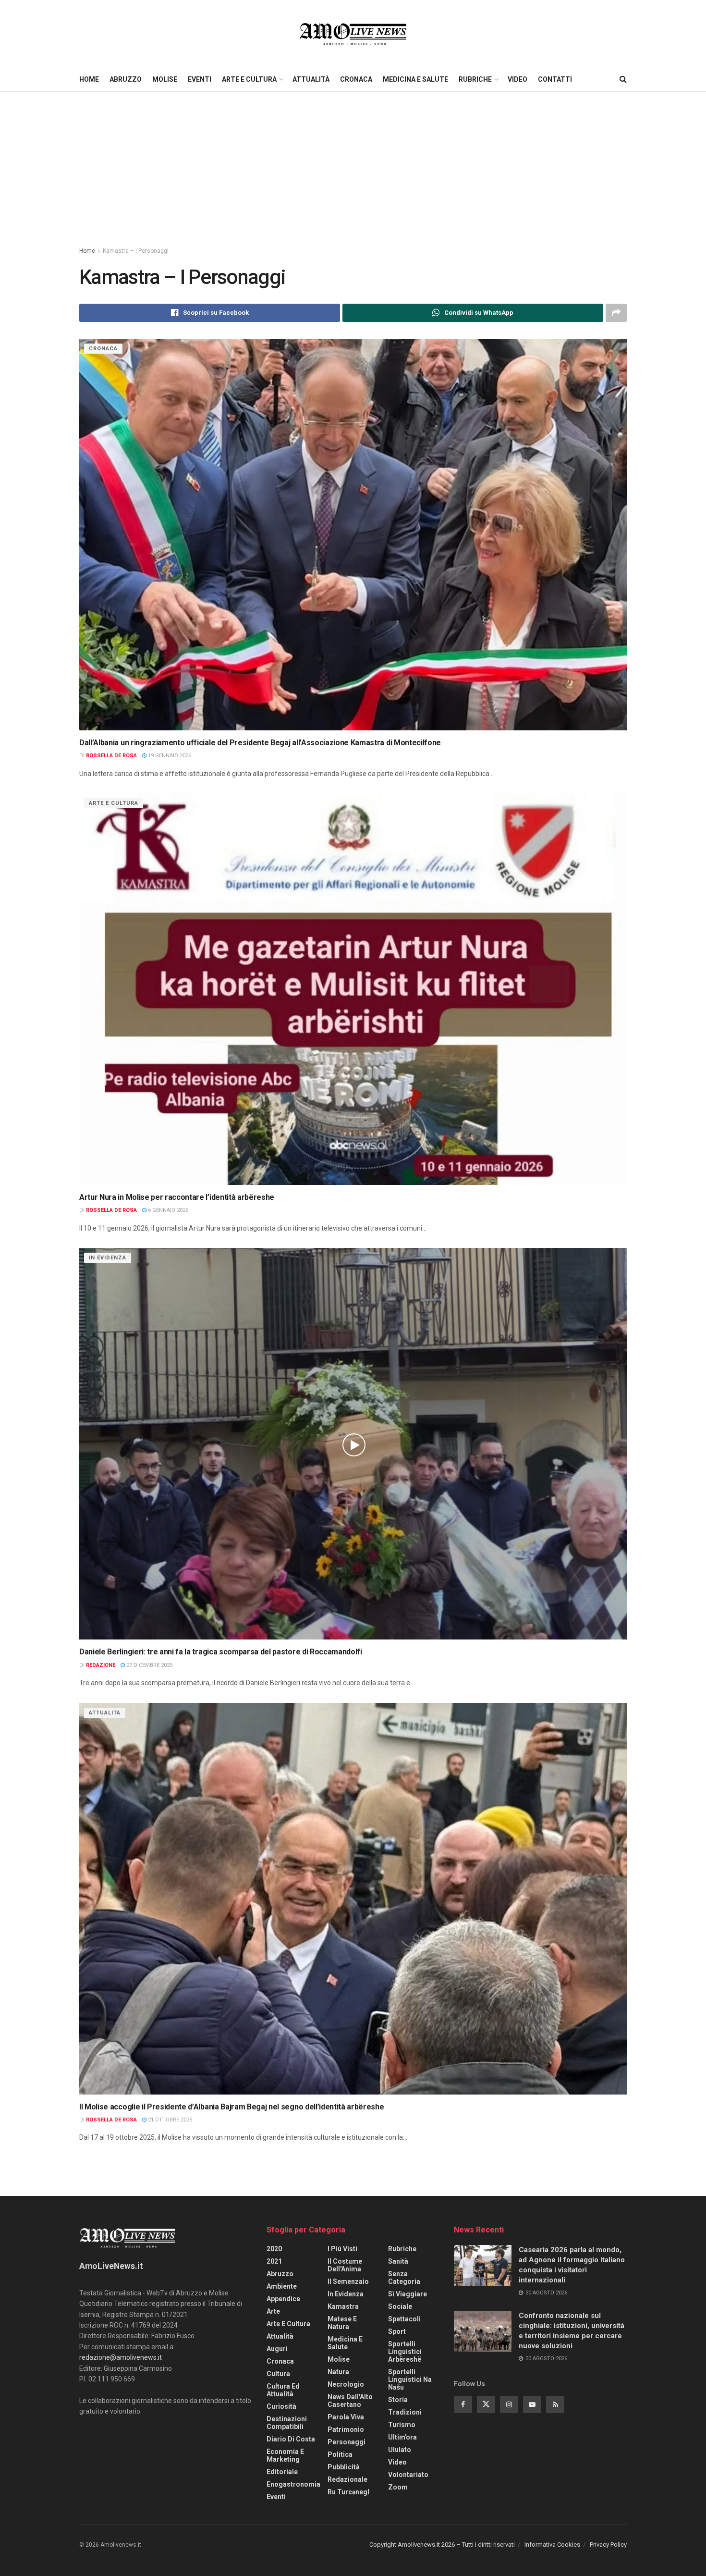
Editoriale (282, 2472)
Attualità (311, 79)
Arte (273, 2311)
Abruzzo (126, 79)
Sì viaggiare (408, 2294)
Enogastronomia (293, 2484)
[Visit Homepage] (353, 34)
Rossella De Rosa (111, 756)
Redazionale (347, 2479)
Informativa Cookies (552, 2545)
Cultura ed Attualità (283, 2390)
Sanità (398, 2261)
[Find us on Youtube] (532, 2404)
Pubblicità (344, 2467)
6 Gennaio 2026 (167, 1210)
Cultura (278, 2374)
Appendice (283, 2299)
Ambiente (282, 2286)
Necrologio (346, 2384)
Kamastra (343, 2306)
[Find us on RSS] (555, 2404)
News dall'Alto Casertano (350, 2401)
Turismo (402, 2425)
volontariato (408, 2475)
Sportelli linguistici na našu (410, 2379)
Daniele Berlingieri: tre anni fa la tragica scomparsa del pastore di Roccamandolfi (221, 1652)
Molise (165, 79)
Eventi (200, 79)
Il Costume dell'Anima (345, 2265)
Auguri (277, 2349)
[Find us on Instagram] (509, 2404)
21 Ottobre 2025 (169, 2120)
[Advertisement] (353, 164)
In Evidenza (108, 1258)
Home (89, 79)
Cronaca (356, 79)
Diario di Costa (291, 2439)
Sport (397, 2331)
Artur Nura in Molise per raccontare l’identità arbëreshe (177, 1197)
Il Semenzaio (348, 2281)
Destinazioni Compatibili (287, 2423)
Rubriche (475, 79)
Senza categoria (404, 2278)
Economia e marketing (285, 2455)
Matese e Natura (342, 2323)
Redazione (101, 1665)
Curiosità (281, 2406)
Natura (338, 2372)
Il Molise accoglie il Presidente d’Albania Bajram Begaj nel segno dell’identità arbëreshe (232, 2107)
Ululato (400, 2450)
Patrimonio (346, 2429)
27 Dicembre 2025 (149, 1665)
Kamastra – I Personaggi (136, 251)
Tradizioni (405, 2412)
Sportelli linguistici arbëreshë (405, 2352)
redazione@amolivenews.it (121, 2357)
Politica (340, 2454)
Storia (398, 2400)
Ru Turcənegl (348, 2492)
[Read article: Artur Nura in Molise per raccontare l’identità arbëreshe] (353, 989)
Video (517, 79)
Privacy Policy (608, 2545)
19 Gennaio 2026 (169, 756)
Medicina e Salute (415, 79)
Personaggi (347, 2442)
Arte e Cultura (249, 79)
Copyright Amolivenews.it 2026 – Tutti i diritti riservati (442, 2545)
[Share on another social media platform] (616, 313)
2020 (274, 2249)
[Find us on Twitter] (486, 2404)
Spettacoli (404, 2319)
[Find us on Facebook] (463, 2404)
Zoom (398, 2487)
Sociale (400, 2306)
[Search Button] (623, 79)
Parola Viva (346, 2417)
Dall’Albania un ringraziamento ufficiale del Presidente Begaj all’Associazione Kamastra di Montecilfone (260, 743)
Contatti (555, 79)
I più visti (342, 2249)
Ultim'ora (402, 2437)
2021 (274, 2261)
